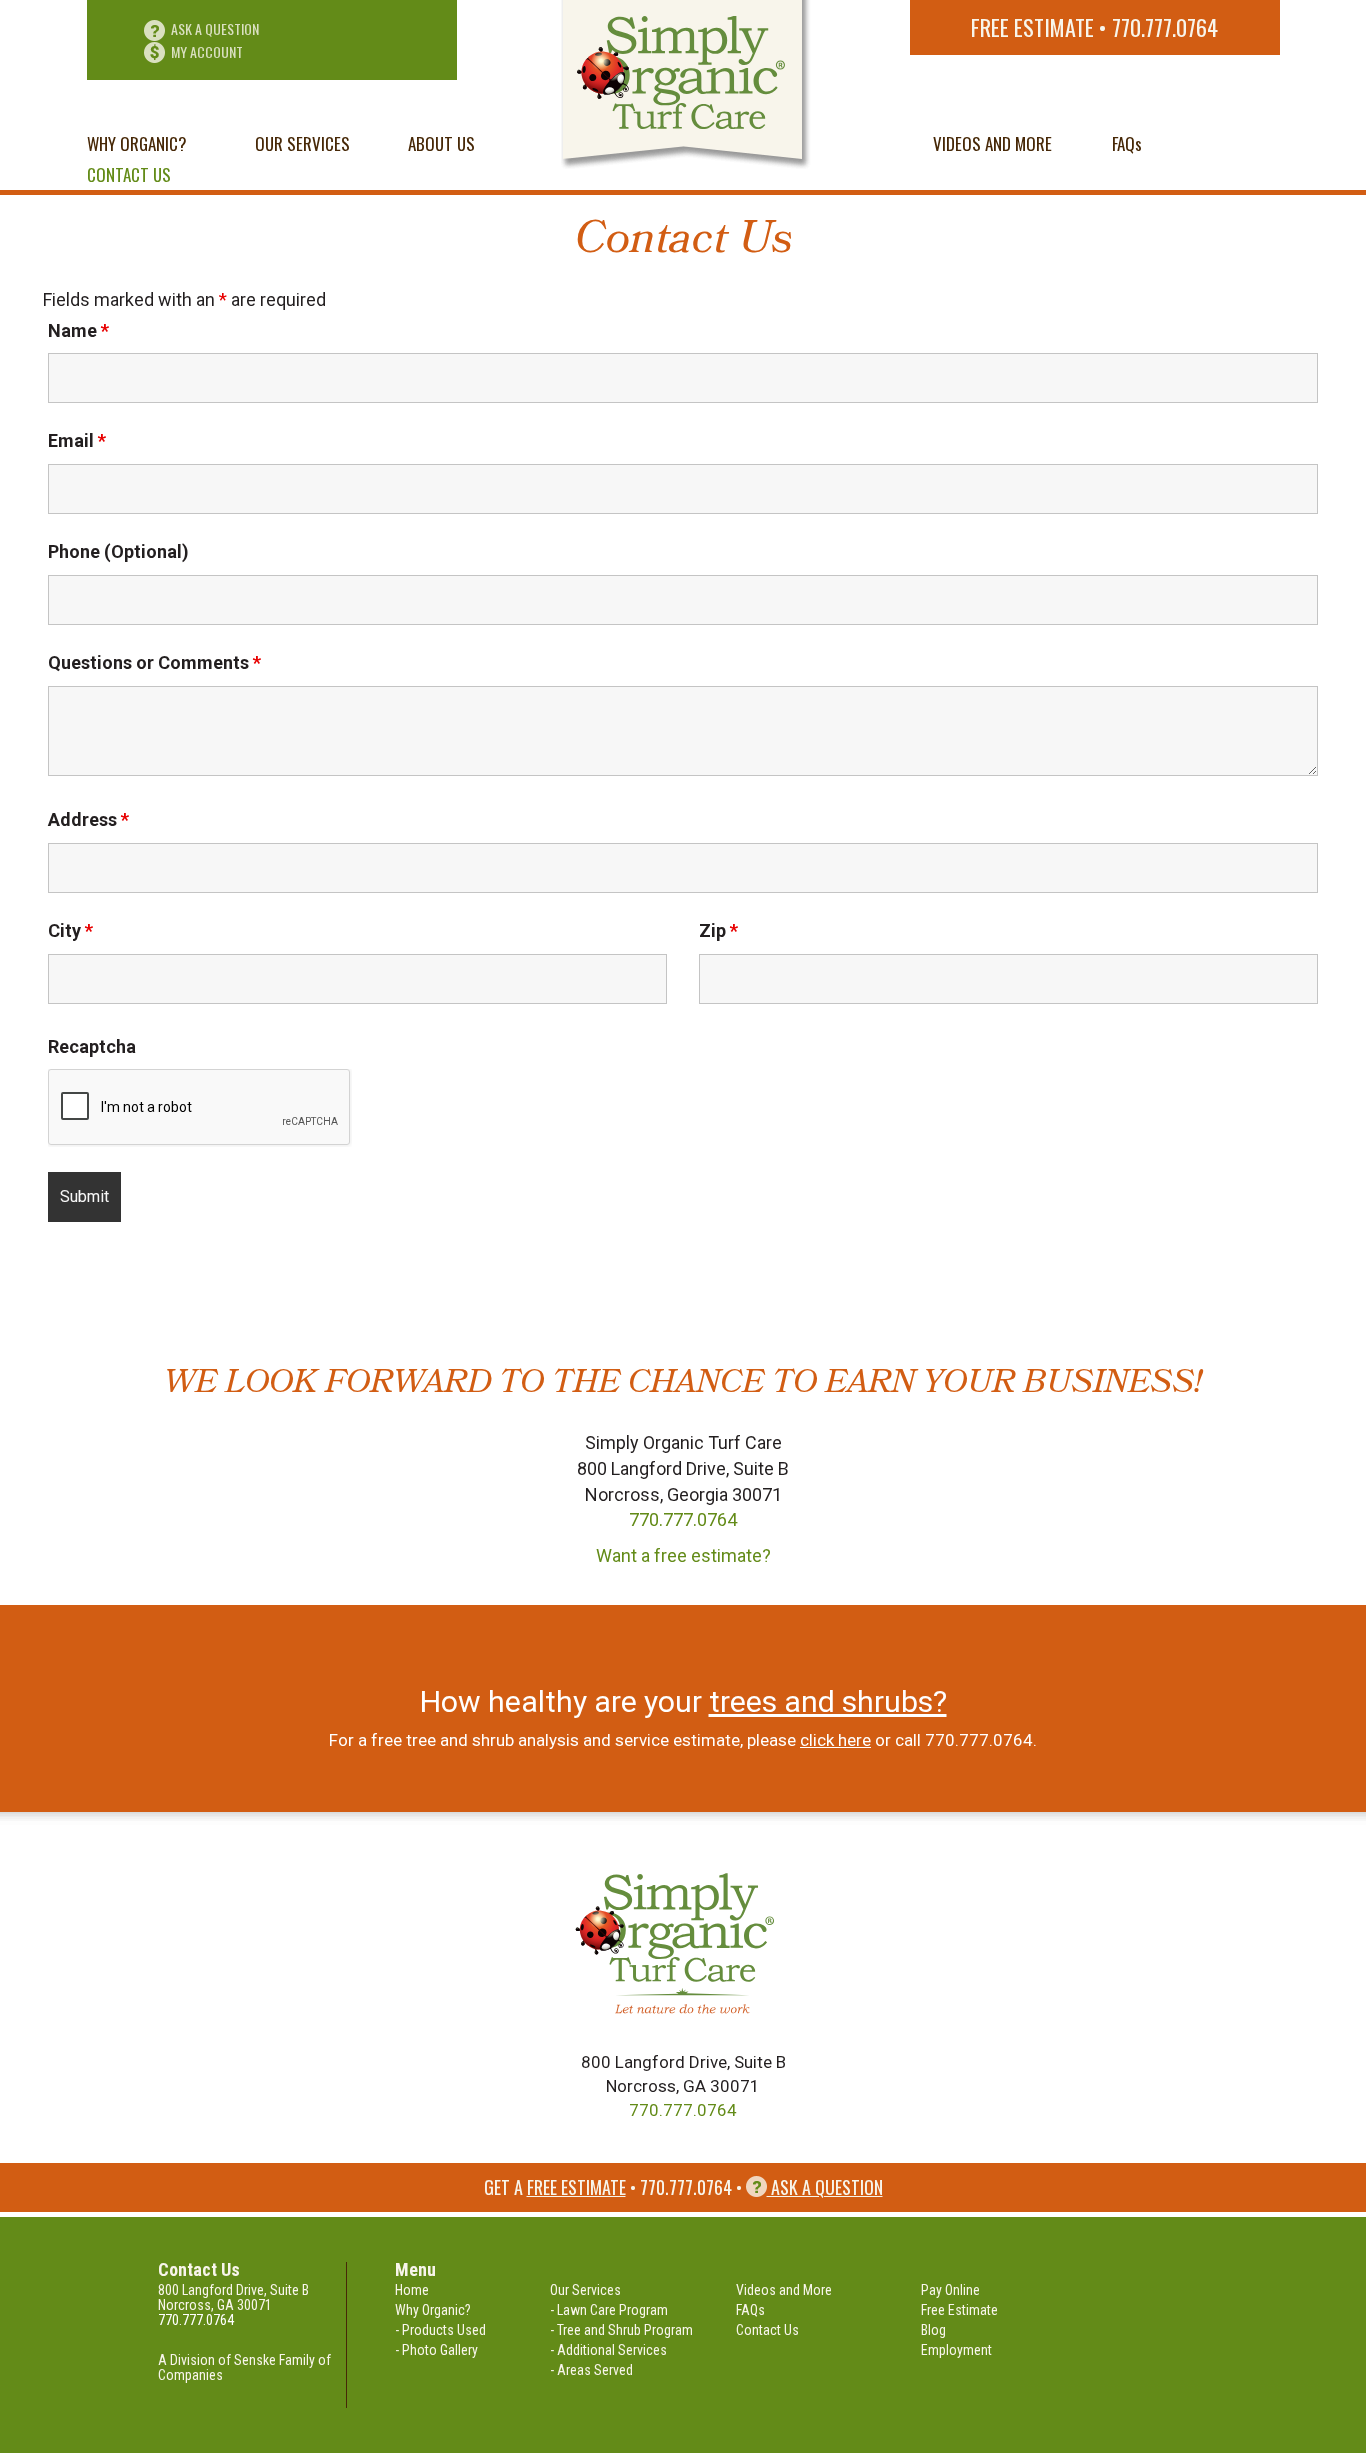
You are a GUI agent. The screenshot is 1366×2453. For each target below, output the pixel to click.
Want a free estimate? (683, 1555)
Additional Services (612, 2350)
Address (88, 820)
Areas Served (595, 2370)
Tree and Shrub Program (625, 2330)
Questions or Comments (154, 663)
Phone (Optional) (118, 552)
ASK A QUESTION (215, 28)
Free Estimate (1032, 27)
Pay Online (950, 2290)
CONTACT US (129, 174)
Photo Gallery (440, 2350)
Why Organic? (433, 2310)
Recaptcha (92, 1047)
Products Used (444, 2330)
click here (835, 1740)
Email (77, 441)
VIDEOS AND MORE (992, 143)
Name (78, 331)
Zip (718, 931)
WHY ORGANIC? (137, 143)
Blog (933, 2330)
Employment (956, 2350)
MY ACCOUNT (207, 51)
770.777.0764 (1165, 27)
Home (412, 2290)
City (70, 931)
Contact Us (767, 2330)
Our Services (585, 2290)
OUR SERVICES (302, 143)
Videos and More (784, 2290)
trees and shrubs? (828, 1701)
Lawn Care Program (612, 2310)
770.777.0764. (981, 1740)
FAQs (1127, 143)
